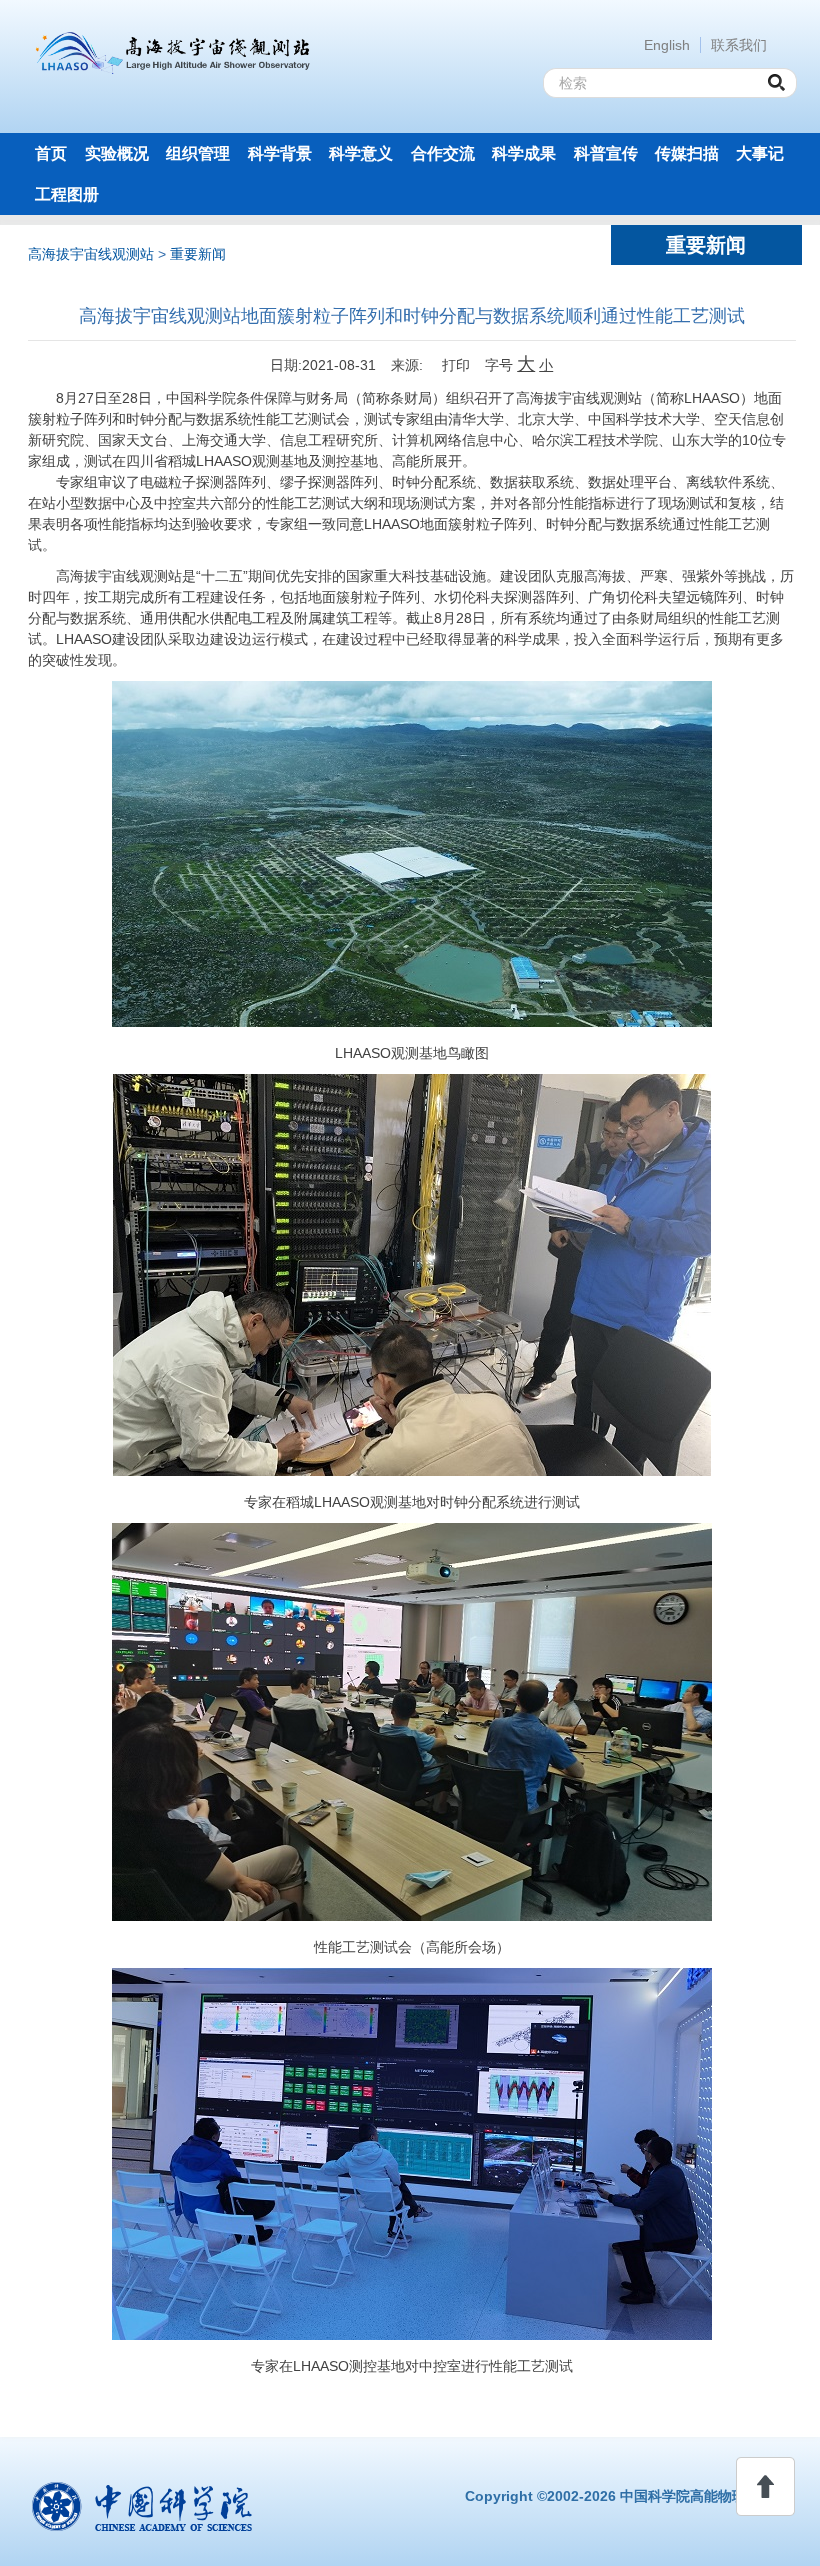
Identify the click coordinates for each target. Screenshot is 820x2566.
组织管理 (198, 153)
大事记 (760, 153)
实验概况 (117, 153)
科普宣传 (606, 153)
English (667, 45)
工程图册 (67, 194)
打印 (454, 365)
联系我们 (739, 45)
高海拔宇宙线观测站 (91, 254)
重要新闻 (198, 254)
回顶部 (765, 2486)
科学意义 (361, 153)
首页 (51, 153)
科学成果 (524, 153)
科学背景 (280, 153)
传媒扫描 (687, 153)
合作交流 (443, 153)
